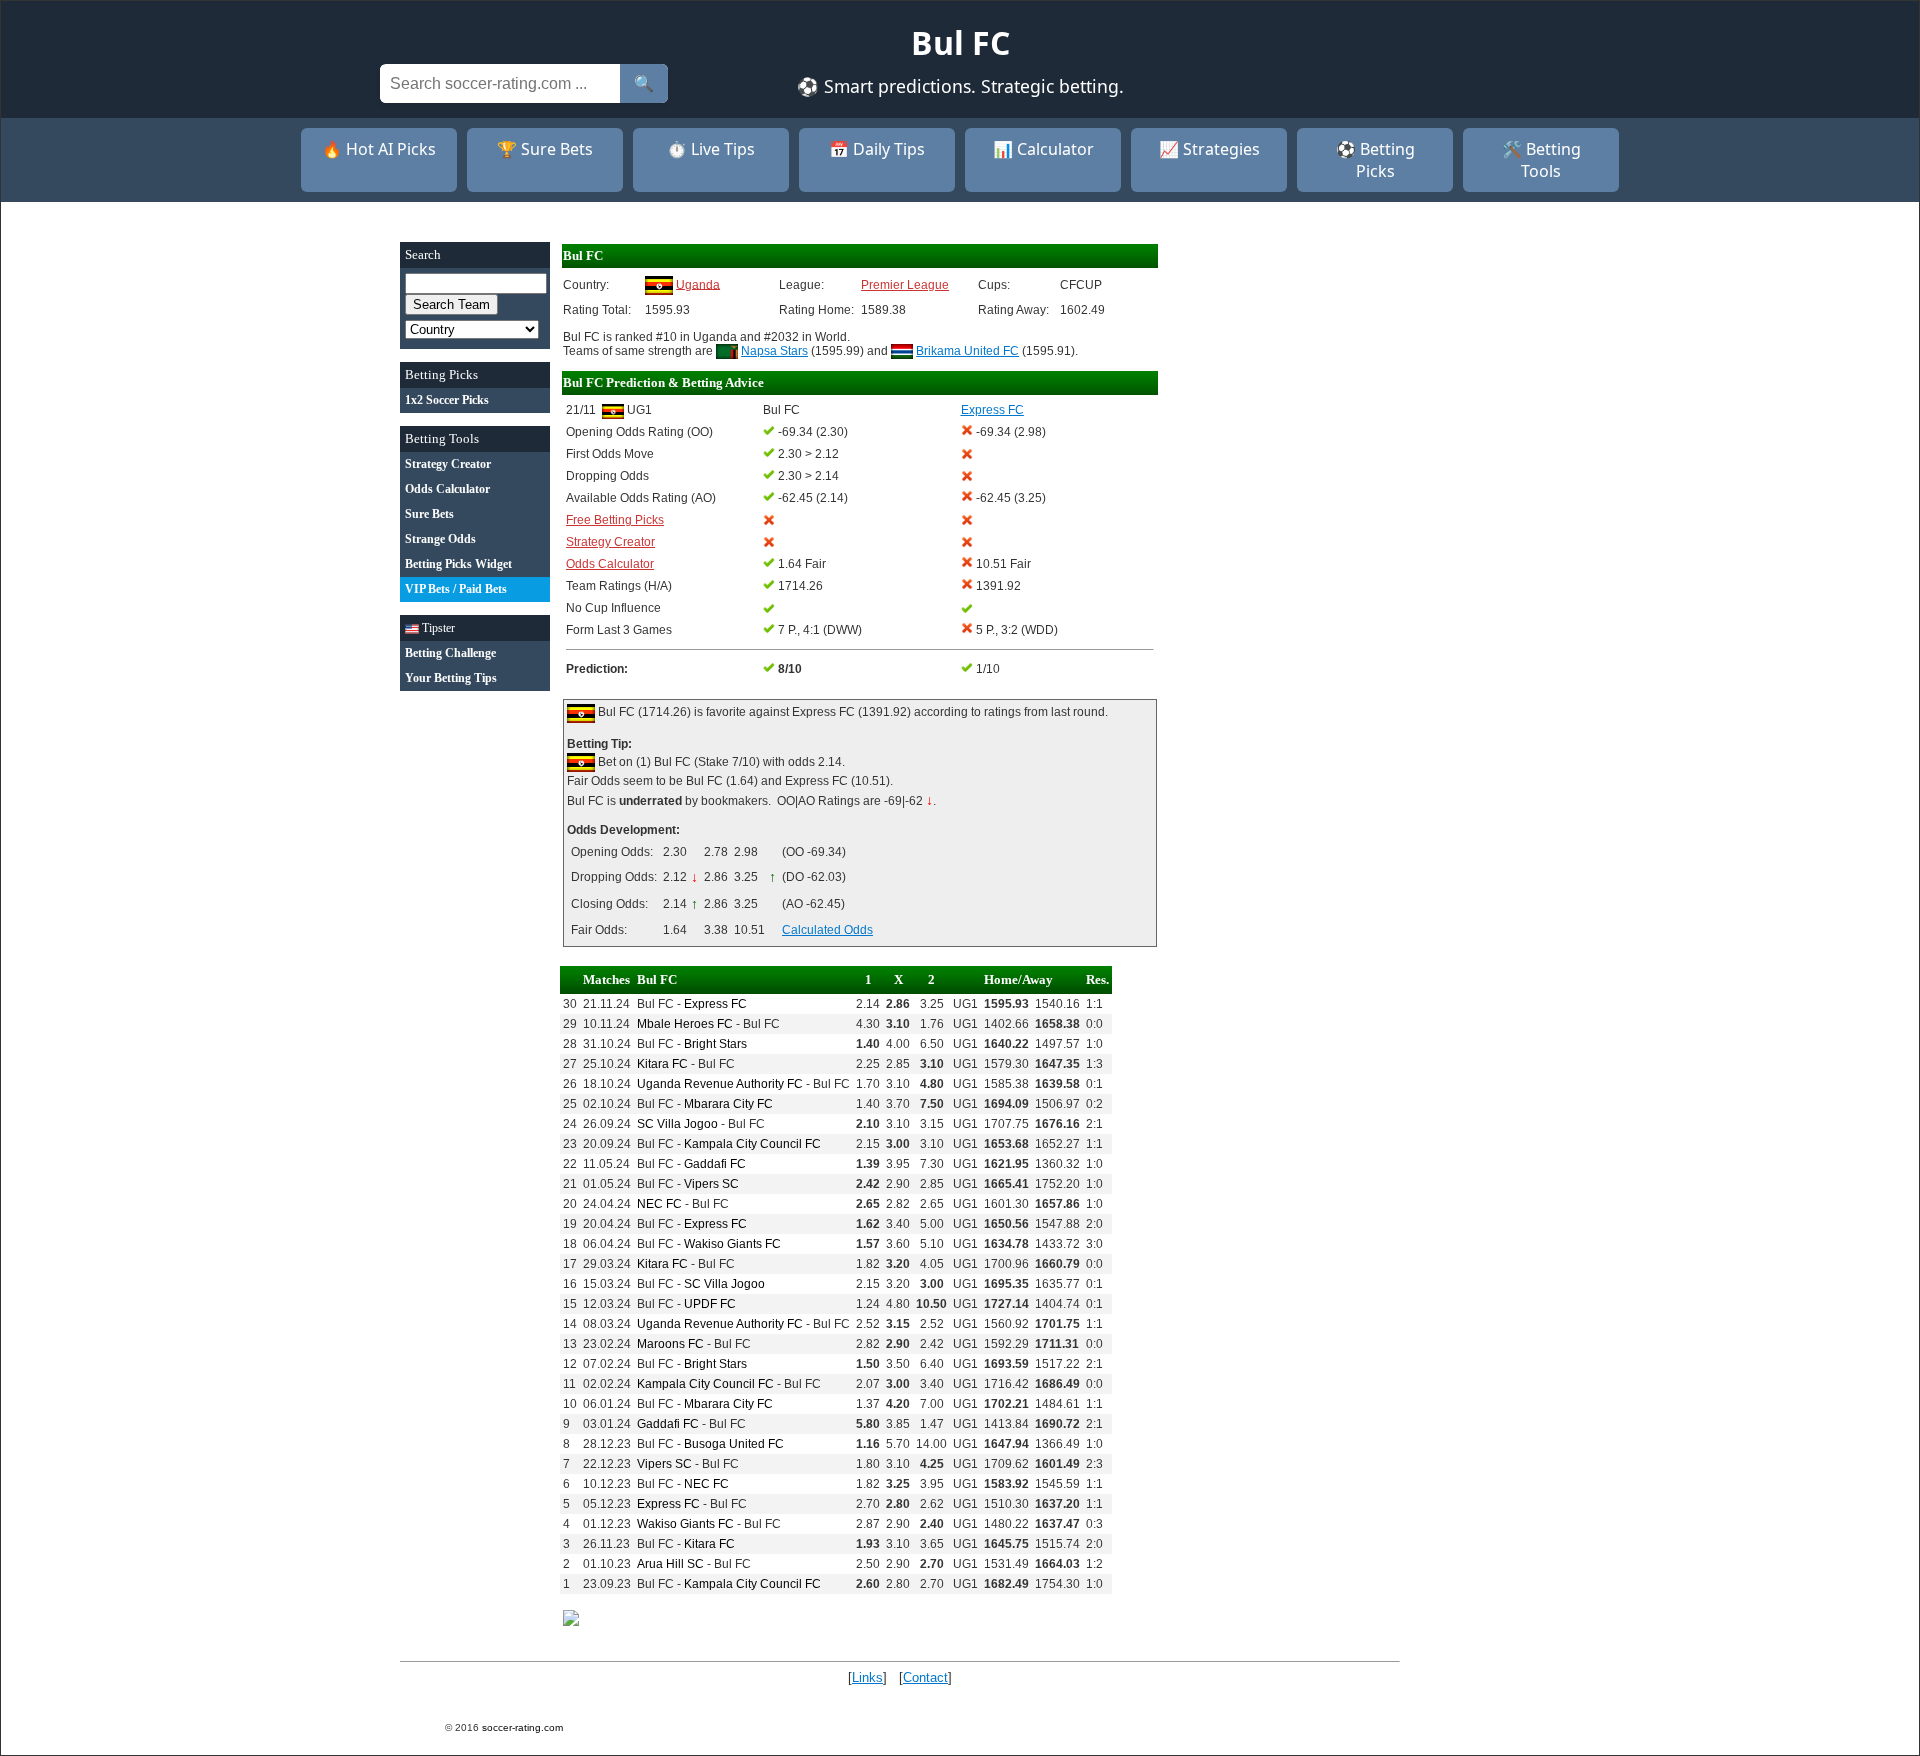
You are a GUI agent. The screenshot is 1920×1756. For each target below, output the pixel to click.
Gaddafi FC (715, 1164)
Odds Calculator (610, 564)
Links (867, 1677)
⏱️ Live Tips (711, 149)
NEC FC (659, 1204)
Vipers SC (711, 1184)
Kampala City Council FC (752, 1144)
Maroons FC (670, 1344)
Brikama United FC (967, 351)
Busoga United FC (734, 1444)
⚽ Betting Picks (1375, 160)
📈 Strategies (1209, 149)
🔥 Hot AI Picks (379, 149)
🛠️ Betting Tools (1541, 160)
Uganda (698, 284)
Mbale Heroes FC (685, 1024)
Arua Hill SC (670, 1564)
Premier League (905, 285)
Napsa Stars (774, 351)
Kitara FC (662, 1064)
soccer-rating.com (522, 1727)
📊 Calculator (1043, 149)
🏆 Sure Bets (545, 149)
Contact (925, 1677)
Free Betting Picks (615, 520)
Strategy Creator (610, 542)
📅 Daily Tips (877, 149)
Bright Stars (715, 1044)
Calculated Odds (827, 930)
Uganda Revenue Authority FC (720, 1084)
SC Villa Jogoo (677, 1124)
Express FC (715, 1004)
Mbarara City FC (728, 1104)
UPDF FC (710, 1304)
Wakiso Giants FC (732, 1244)
